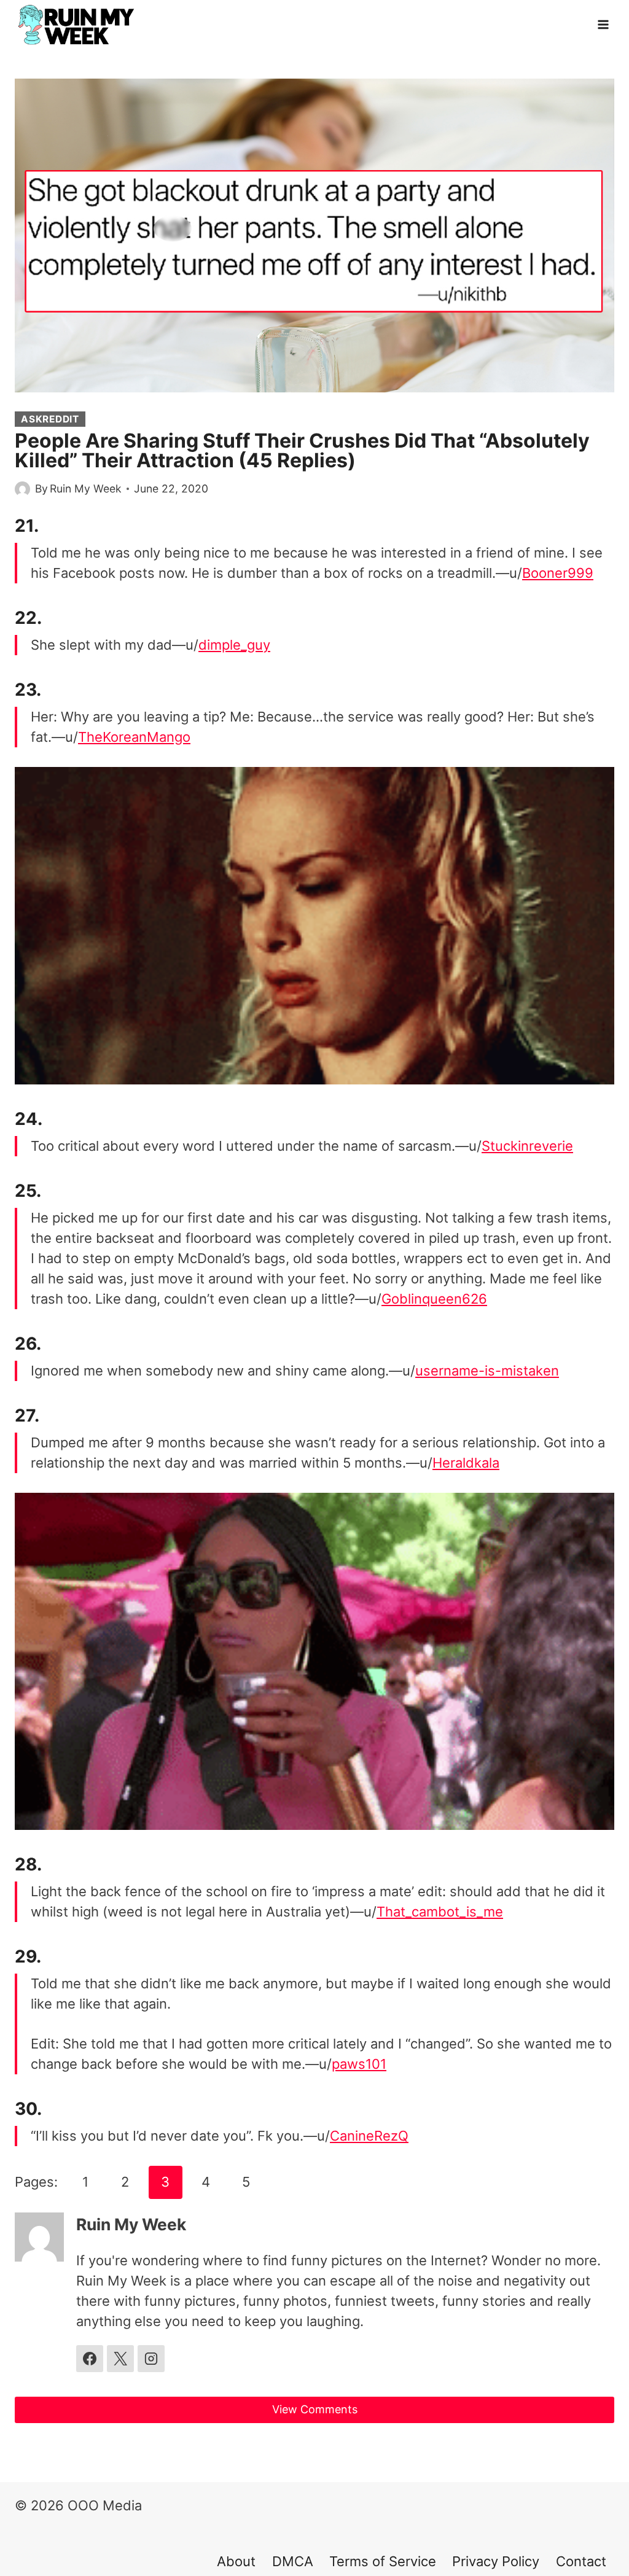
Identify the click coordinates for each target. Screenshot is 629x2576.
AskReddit (50, 419)
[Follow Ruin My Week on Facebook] (90, 2359)
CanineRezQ (369, 2136)
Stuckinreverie (527, 1146)
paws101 (359, 2064)
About (236, 2561)
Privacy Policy (496, 2561)
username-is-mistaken (487, 1371)
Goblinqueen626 (434, 1299)
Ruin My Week (86, 488)
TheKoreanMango (134, 737)
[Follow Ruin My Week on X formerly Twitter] (120, 2359)
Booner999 (558, 573)
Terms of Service (383, 2561)
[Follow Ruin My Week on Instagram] (151, 2359)
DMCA (293, 2561)
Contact (581, 2561)
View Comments (315, 2409)
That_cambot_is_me (440, 1912)
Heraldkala (466, 1463)
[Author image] (22, 489)
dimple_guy (234, 645)
